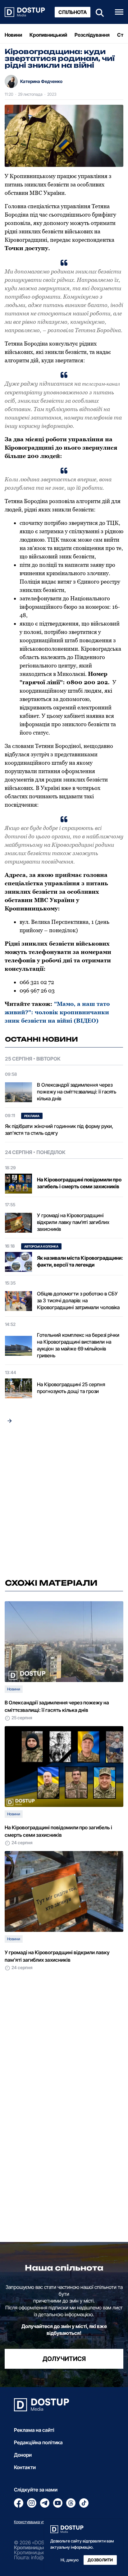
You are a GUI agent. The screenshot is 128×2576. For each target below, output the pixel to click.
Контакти (25, 2467)
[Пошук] (98, 12)
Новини (13, 35)
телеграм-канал (101, 384)
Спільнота (73, 12)
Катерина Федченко (41, 81)
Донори (23, 2455)
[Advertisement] (64, 1503)
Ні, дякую (70, 2560)
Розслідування (92, 35)
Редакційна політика (38, 2442)
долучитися (64, 2359)
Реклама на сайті (34, 2430)
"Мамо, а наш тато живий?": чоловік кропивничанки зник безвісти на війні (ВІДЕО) (57, 1012)
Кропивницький (48, 35)
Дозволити (100, 2560)
